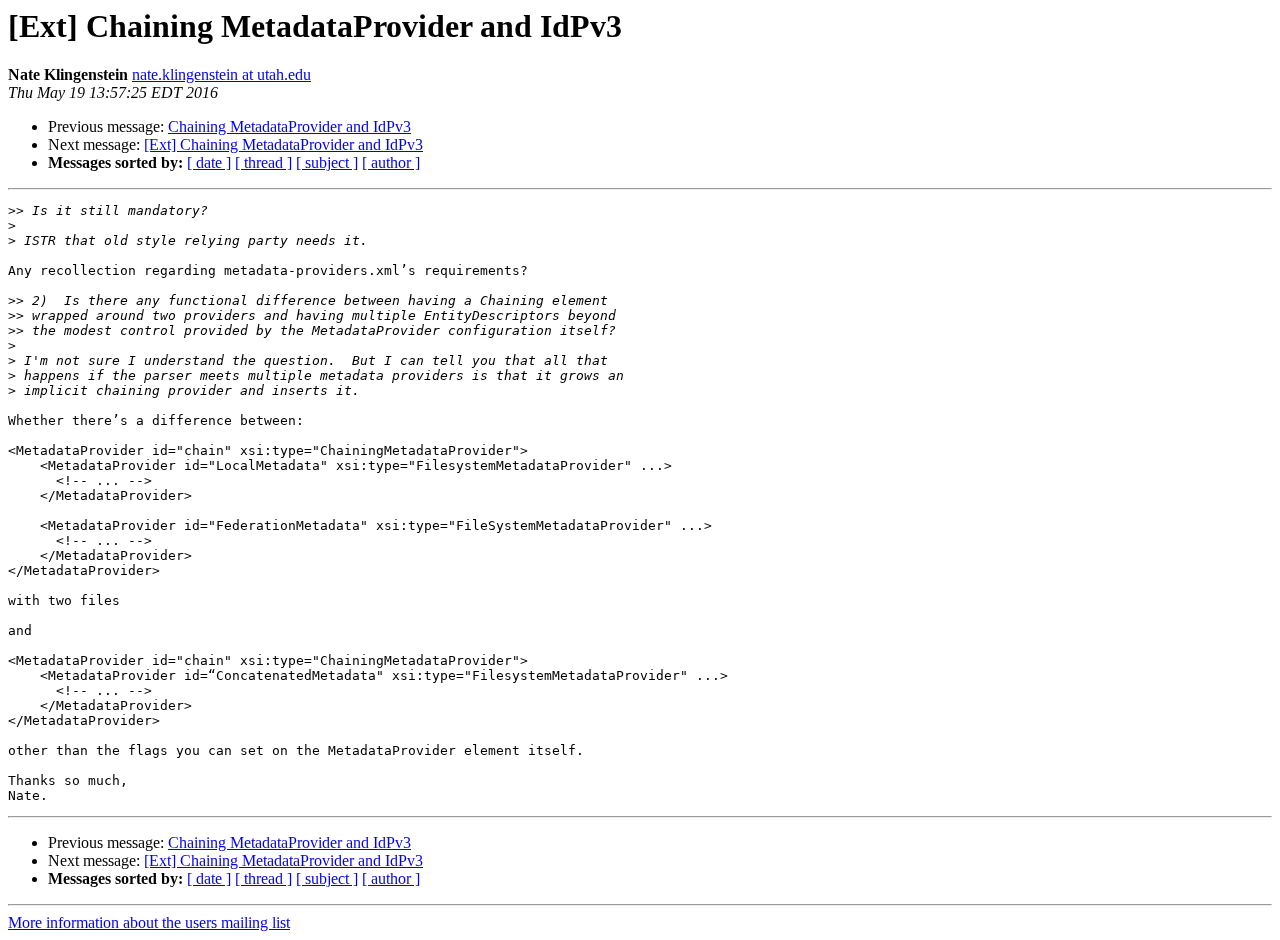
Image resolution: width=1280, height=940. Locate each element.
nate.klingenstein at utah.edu (221, 74)
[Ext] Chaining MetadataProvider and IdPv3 (283, 144)
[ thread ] (263, 162)
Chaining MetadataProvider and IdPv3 (289, 126)
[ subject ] (327, 162)
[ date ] (209, 162)
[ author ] (391, 162)
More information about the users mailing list (149, 922)
